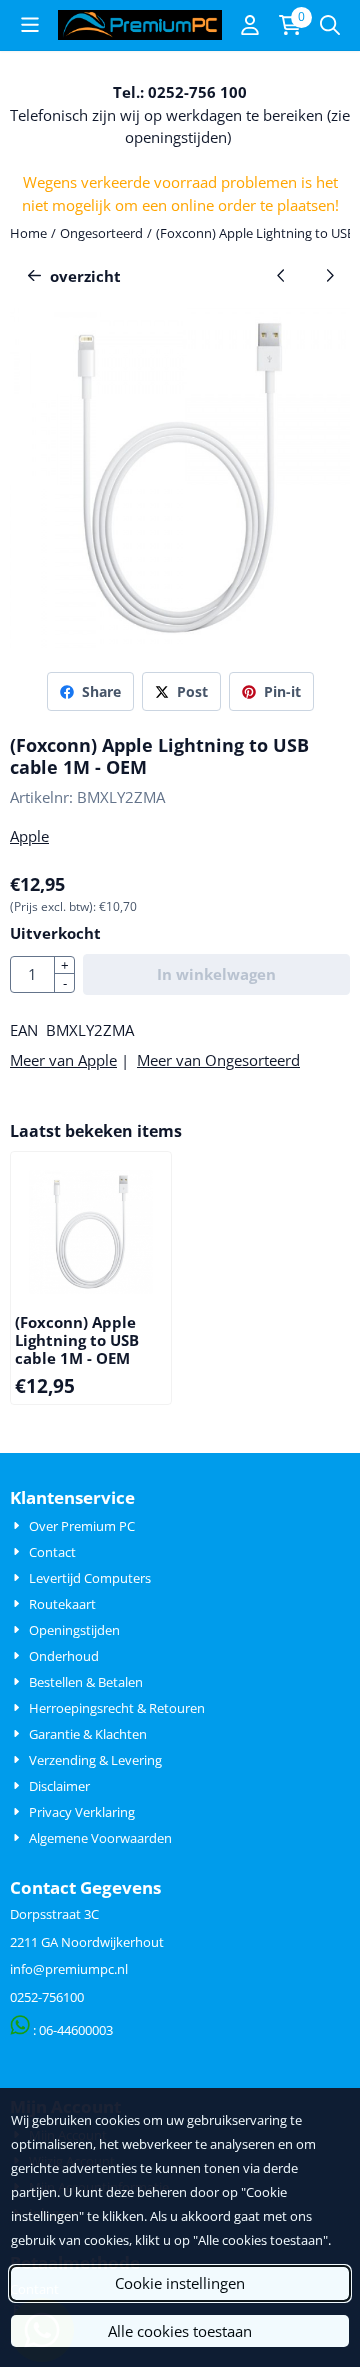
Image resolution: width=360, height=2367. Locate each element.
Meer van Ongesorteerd (218, 1060)
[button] (30, 25)
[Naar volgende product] (330, 276)
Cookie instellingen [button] (180, 2283)
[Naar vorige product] (281, 276)
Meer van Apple (63, 1060)
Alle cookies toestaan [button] (180, 2331)
